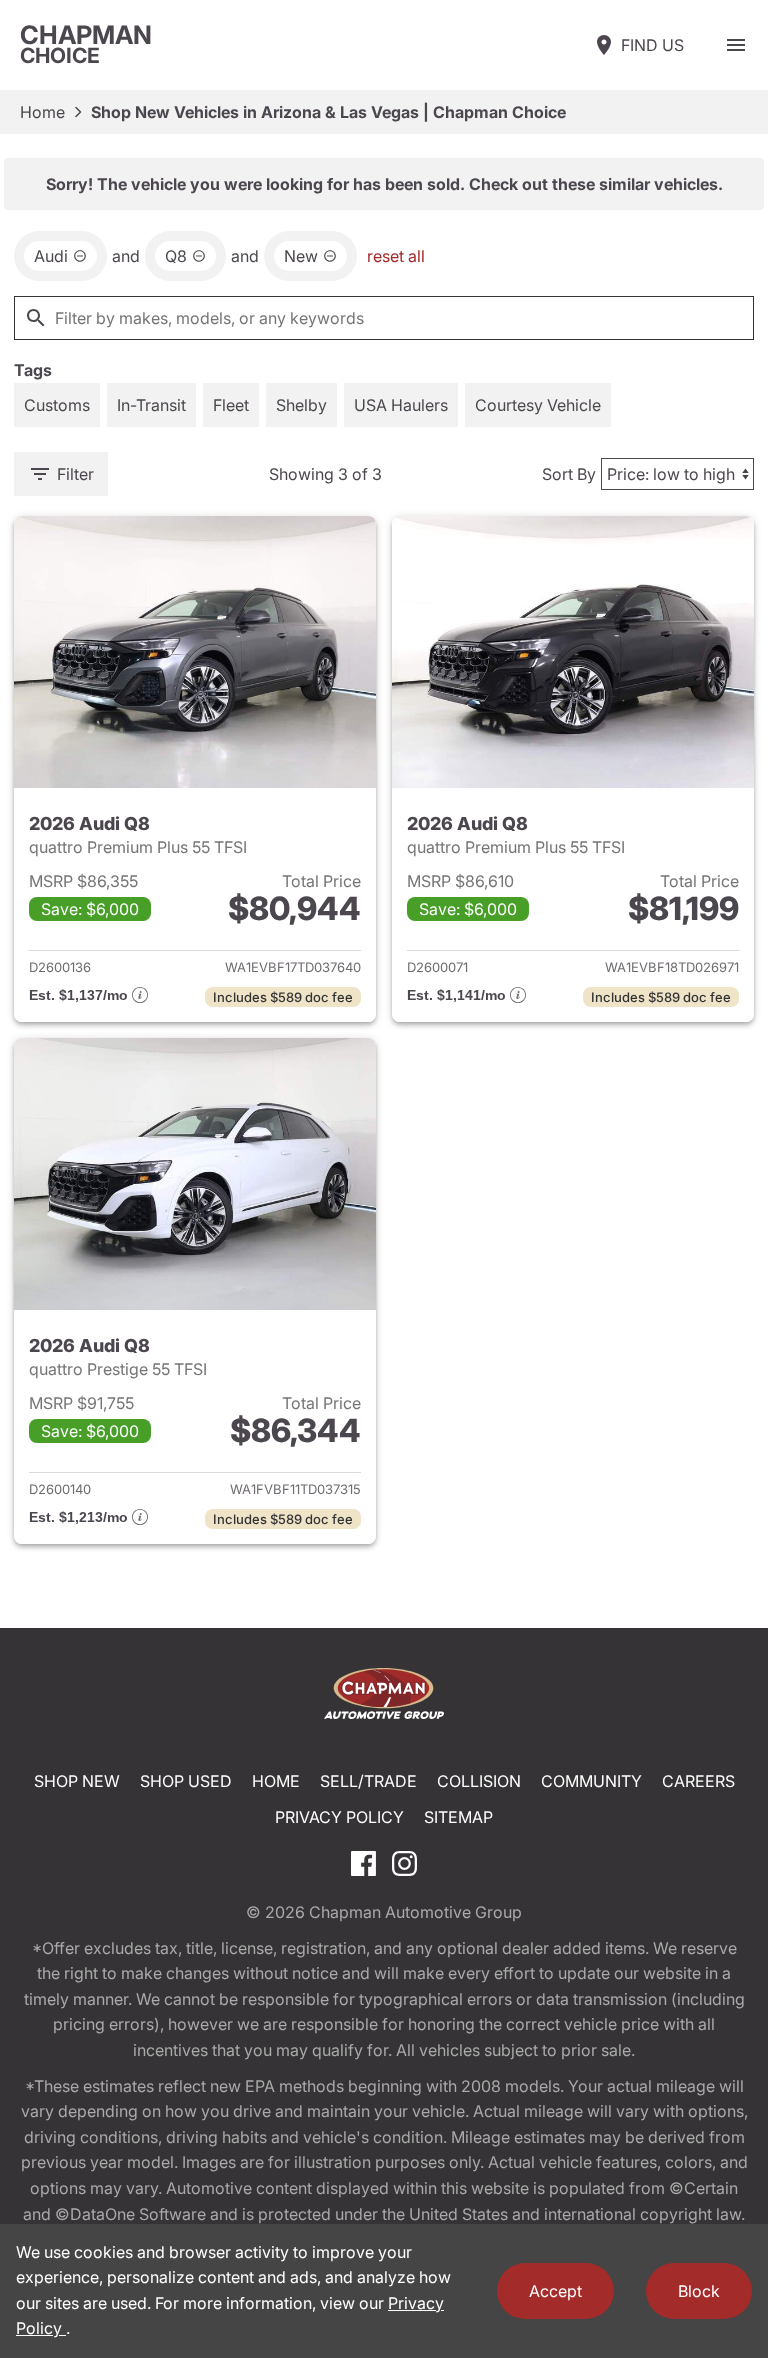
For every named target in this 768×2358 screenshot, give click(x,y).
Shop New (77, 1781)
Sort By (569, 474)
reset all (396, 256)
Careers (698, 1781)
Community (591, 1781)
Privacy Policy (339, 1817)
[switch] (736, 45)
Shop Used (186, 1781)
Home (42, 112)
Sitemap (458, 1817)
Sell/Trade (368, 1781)
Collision (479, 1781)
